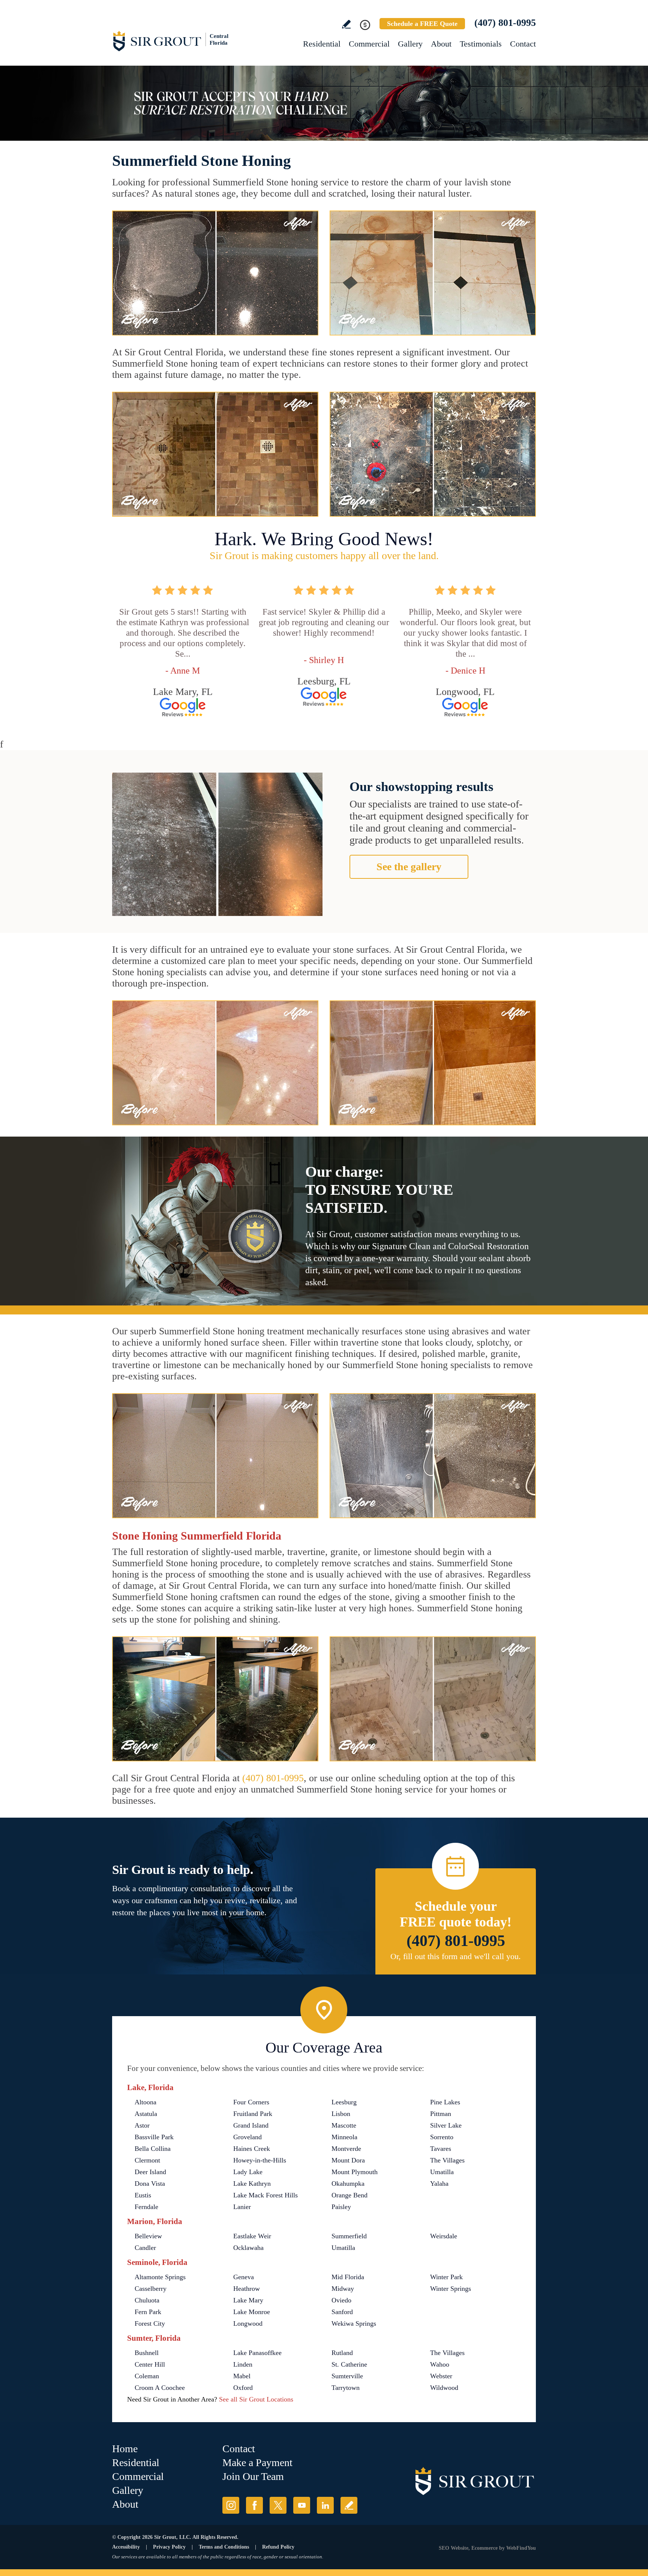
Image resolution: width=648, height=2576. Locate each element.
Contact (523, 44)
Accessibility (126, 2547)
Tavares (441, 2149)
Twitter (278, 2505)
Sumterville (347, 2376)
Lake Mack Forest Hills (265, 2195)
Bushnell (147, 2353)
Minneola (344, 2137)
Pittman (441, 2114)
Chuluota (147, 2300)
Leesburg (344, 2102)
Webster (441, 2376)
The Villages (447, 2160)
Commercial (369, 44)
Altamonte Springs (160, 2277)
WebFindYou (521, 2548)
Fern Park (148, 2312)
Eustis (143, 2195)
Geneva (244, 2277)
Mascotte (344, 2125)
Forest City (150, 2323)
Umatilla (442, 2172)
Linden (243, 2364)
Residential (322, 44)
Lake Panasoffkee (257, 2353)
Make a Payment (257, 2462)
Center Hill (150, 2364)
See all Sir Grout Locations (256, 2399)
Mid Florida (348, 2277)
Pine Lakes (445, 2102)
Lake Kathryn (252, 2184)
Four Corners (251, 2102)
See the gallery (409, 867)
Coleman (147, 2376)
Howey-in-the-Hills (260, 2160)
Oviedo (341, 2300)
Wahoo (440, 2364)
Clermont (147, 2160)
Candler (145, 2248)
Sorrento (442, 2137)
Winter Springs (451, 2289)
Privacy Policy (169, 2547)
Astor (142, 2125)
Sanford (342, 2312)
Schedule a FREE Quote (422, 24)
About (441, 44)
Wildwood (444, 2388)
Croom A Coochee (160, 2388)
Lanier (242, 2207)
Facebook (254, 2505)
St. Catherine (349, 2364)
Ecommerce (484, 2548)
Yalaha (439, 2184)
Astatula (146, 2114)
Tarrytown (346, 2388)
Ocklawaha (248, 2248)
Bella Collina (153, 2149)
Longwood (248, 2323)
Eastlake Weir (252, 2236)
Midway (343, 2289)
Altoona (145, 2102)
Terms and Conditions (224, 2547)
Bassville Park (154, 2137)
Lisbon (341, 2114)
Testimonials (481, 44)
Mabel (242, 2376)
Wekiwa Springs (354, 2323)
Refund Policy (278, 2547)
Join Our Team (253, 2476)
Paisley (341, 2207)
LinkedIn (325, 2505)
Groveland (247, 2137)
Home (125, 2449)
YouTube (302, 2505)
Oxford (243, 2388)
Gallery (410, 44)
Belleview (148, 2236)
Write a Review (346, 24)
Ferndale (146, 2207)
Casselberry (151, 2289)
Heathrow (247, 2289)
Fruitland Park (253, 2114)
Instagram (231, 2505)
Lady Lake (248, 2172)
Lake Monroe (252, 2312)
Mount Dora (348, 2160)
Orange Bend (349, 2195)
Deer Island (150, 2172)
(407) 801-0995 (505, 23)
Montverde (346, 2149)
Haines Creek (252, 2149)
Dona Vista (150, 2184)
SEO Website (454, 2548)
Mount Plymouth (355, 2172)
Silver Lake (446, 2125)
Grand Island (251, 2125)
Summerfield (349, 2236)
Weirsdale (444, 2236)
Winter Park (446, 2277)
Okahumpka (348, 2184)
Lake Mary (248, 2300)
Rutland (342, 2353)
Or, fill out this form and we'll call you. (456, 1956)
